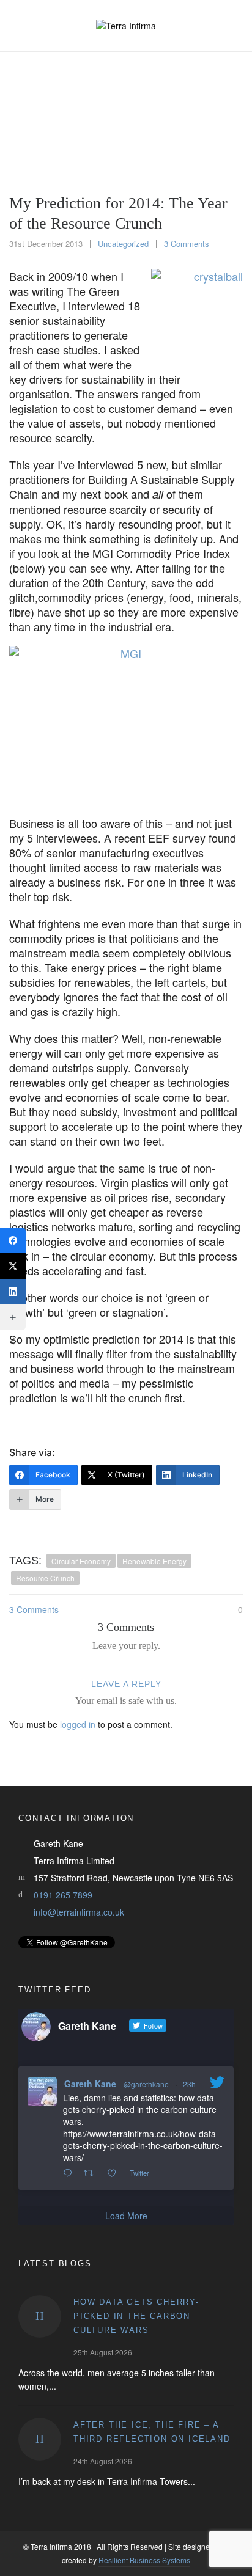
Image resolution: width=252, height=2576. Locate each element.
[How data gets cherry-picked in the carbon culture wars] (40, 2316)
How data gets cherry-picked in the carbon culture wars (136, 2316)
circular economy (81, 1561)
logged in (78, 1724)
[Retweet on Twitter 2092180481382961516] (92, 2173)
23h (189, 2084)
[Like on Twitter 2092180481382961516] (115, 2173)
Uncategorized (123, 243)
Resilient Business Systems (144, 2560)
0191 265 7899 (63, 1895)
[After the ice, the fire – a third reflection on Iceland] (40, 2439)
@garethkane (146, 2084)
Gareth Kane (90, 2084)
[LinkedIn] (13, 1292)
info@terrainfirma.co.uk (79, 1912)
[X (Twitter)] (13, 1266)
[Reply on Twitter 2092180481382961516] (70, 2173)
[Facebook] (13, 1240)
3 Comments (187, 243)
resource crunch (45, 1578)
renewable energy (154, 1561)
